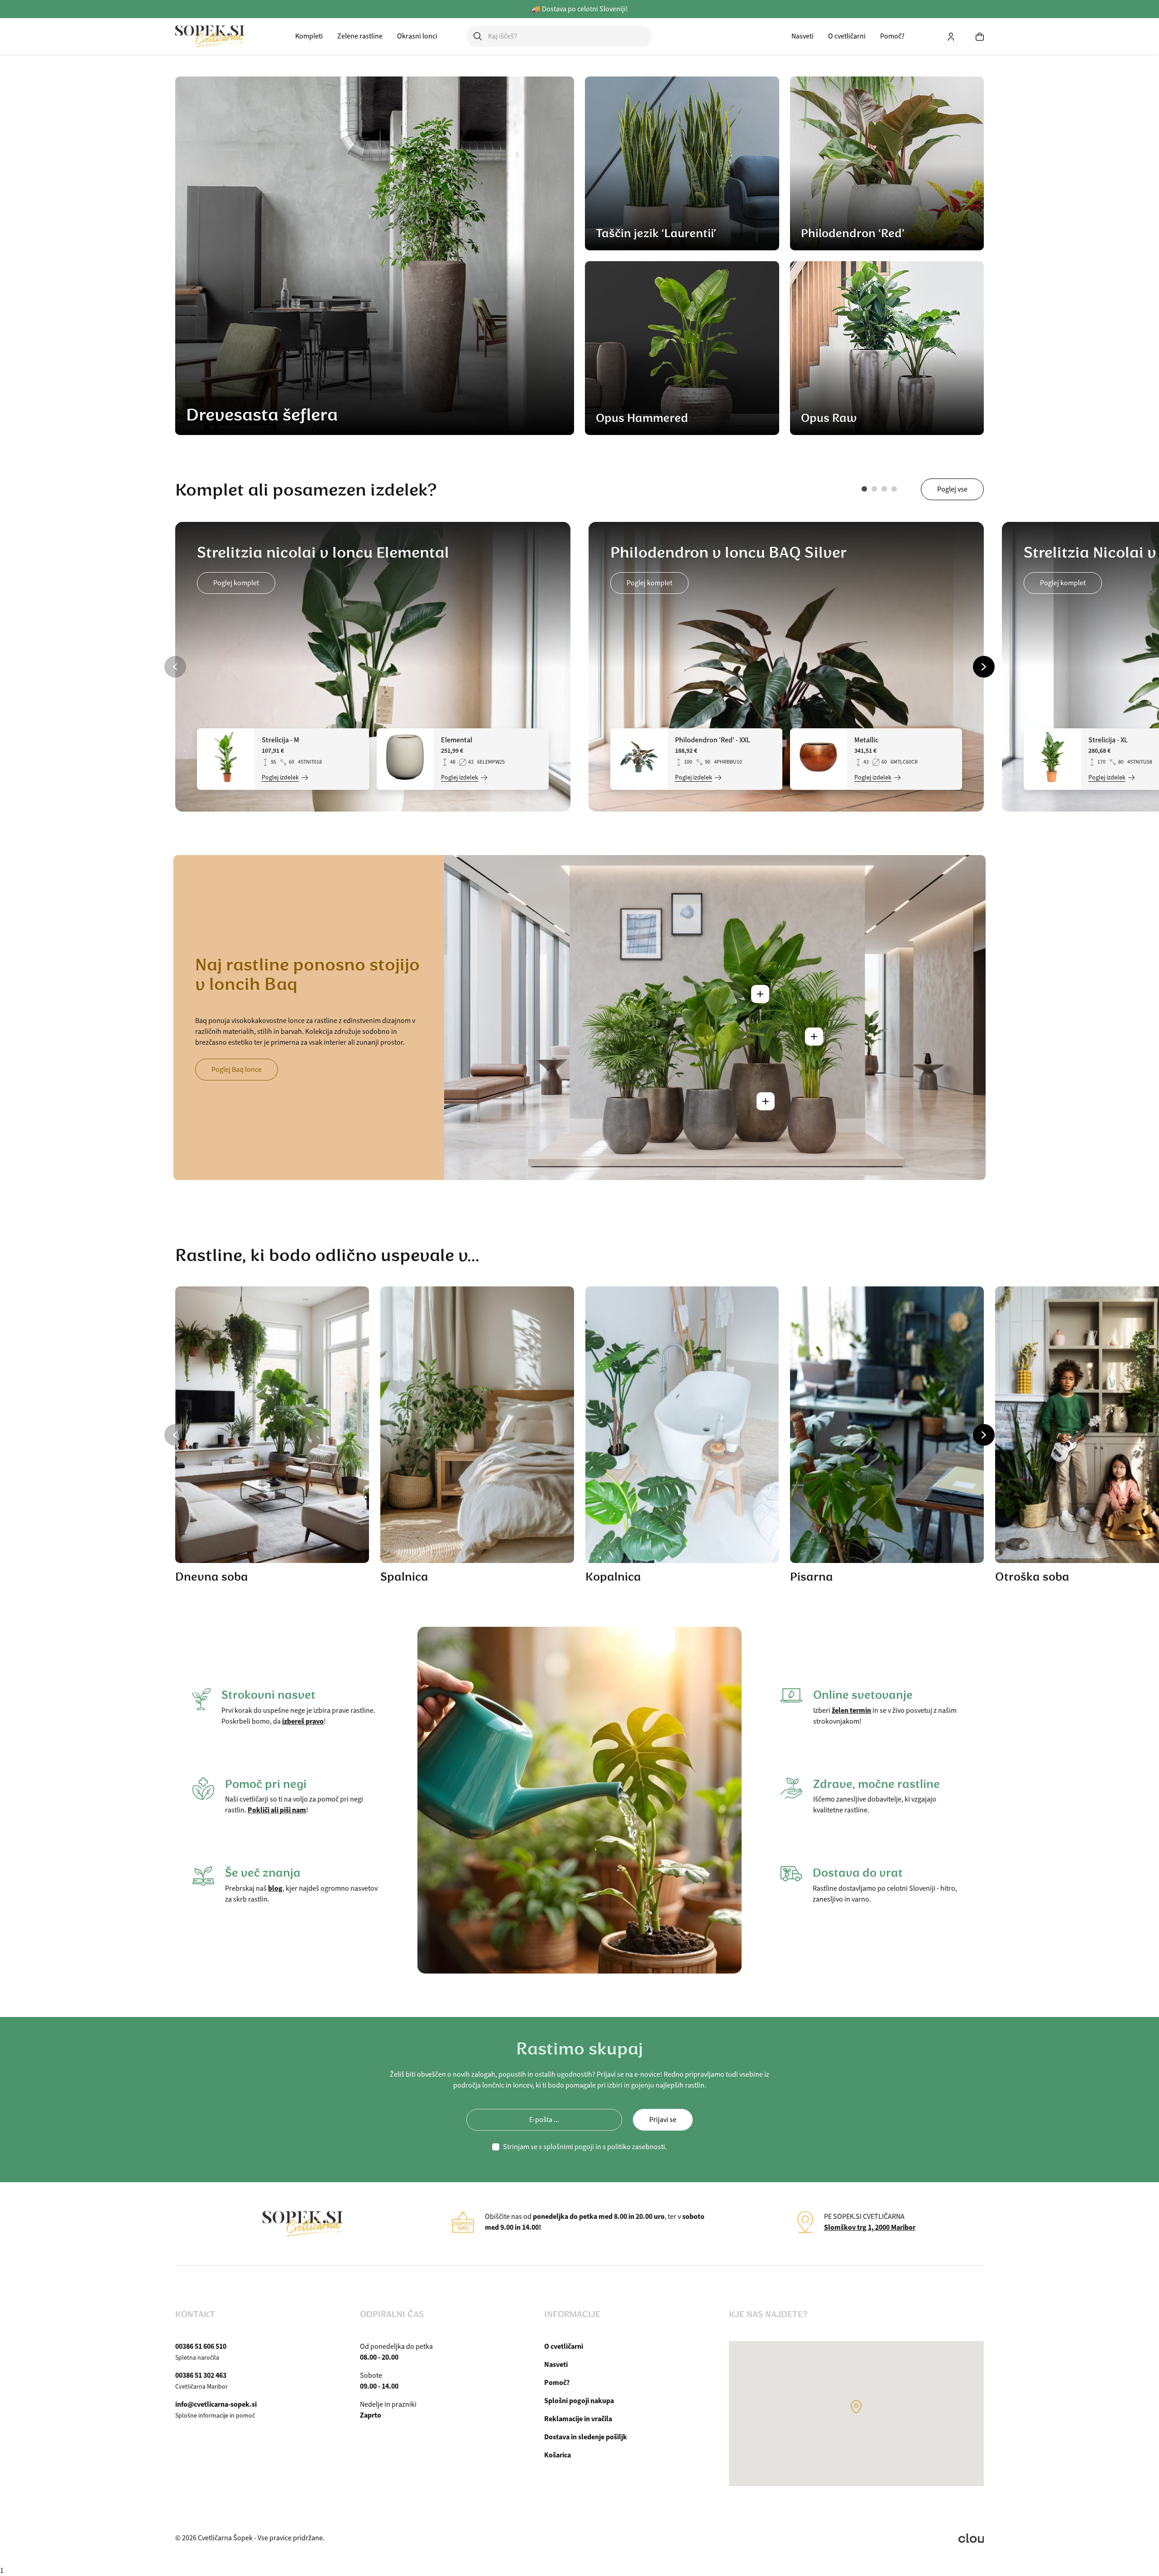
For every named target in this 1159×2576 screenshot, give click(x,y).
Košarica (558, 2455)
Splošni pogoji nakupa (579, 2401)
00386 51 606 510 (201, 2346)
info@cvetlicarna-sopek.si (216, 2404)
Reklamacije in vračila (578, 2419)
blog (275, 1888)
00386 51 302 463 (201, 2375)
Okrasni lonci (417, 36)
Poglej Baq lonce (237, 1070)
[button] (864, 489)
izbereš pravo (303, 1721)
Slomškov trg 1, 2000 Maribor (870, 2227)
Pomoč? (892, 36)
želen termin (851, 1710)
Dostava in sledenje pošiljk (586, 2437)
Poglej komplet (236, 583)
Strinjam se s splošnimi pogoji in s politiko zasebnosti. (585, 2147)
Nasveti (802, 36)
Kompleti (309, 36)
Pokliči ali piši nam (277, 1810)
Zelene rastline (360, 36)
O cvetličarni (847, 36)
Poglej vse (952, 489)
